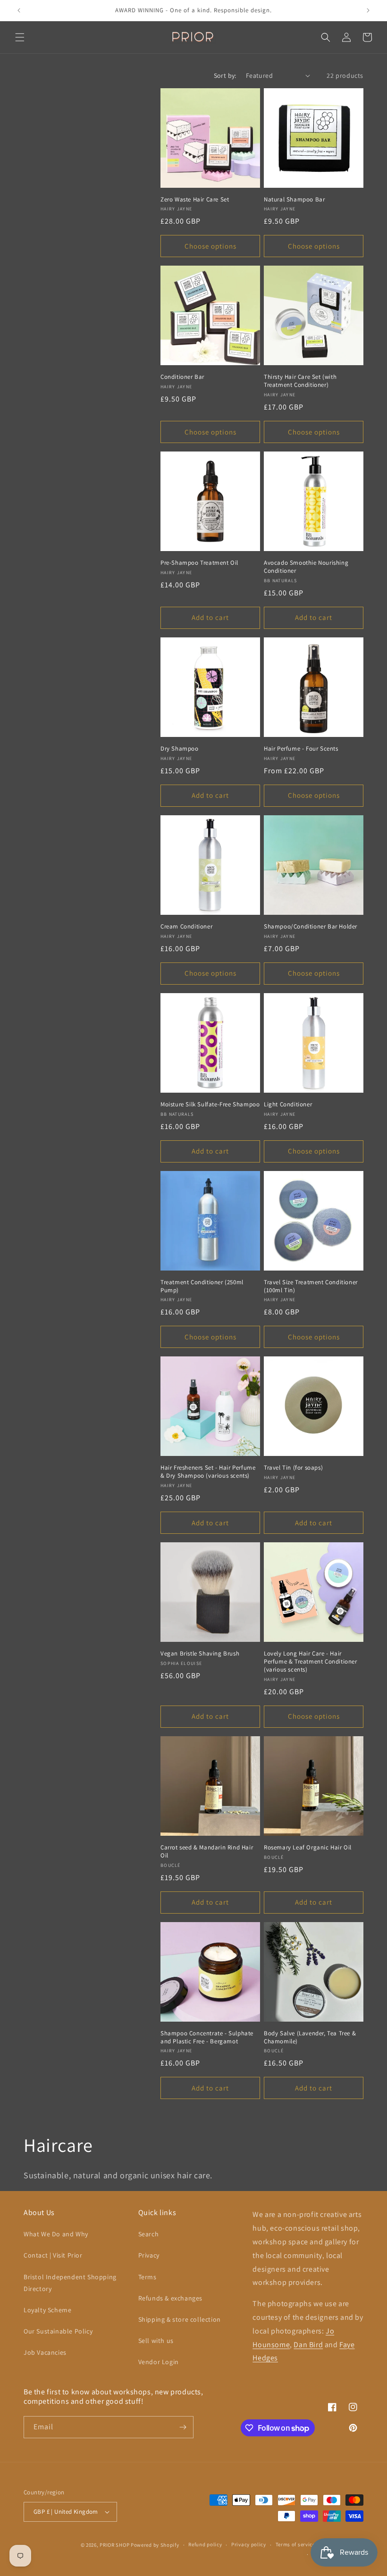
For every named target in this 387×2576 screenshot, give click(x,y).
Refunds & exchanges (170, 2298)
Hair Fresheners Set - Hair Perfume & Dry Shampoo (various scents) (208, 1472)
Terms (147, 2277)
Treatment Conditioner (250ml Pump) (202, 1286)
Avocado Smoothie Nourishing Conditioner (306, 567)
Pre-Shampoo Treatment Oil (199, 563)
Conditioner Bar (182, 377)
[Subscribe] (183, 2427)
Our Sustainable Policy (58, 2331)
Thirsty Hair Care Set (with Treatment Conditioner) (300, 381)
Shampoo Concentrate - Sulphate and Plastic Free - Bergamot (207, 2037)
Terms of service (295, 2544)
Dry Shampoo (180, 749)
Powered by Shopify (155, 2545)
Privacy (149, 2255)
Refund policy (205, 2544)
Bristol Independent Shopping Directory (70, 2283)
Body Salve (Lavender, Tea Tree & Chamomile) (310, 2037)
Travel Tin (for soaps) (293, 1468)
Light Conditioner (288, 1104)
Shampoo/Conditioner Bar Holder (311, 927)
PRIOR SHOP (114, 2545)
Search (149, 2234)
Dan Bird (308, 2345)
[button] (20, 37)
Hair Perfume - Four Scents (301, 749)
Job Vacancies (45, 2352)
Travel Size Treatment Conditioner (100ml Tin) (311, 1286)
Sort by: (225, 75)
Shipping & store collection (180, 2319)
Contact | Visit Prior (53, 2255)
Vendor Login (159, 2362)
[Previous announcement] (19, 10)
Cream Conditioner (186, 927)
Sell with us (156, 2341)
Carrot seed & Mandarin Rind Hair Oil (207, 1852)
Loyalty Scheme (47, 2310)
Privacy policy (249, 2544)
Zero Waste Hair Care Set (195, 200)
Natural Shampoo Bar (294, 200)
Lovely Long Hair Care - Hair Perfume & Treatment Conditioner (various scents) (311, 1662)
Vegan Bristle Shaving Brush (200, 1654)
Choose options (210, 246)
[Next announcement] (368, 10)
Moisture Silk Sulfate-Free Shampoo (210, 1104)
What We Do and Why (56, 2234)
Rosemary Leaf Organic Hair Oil (308, 1848)
